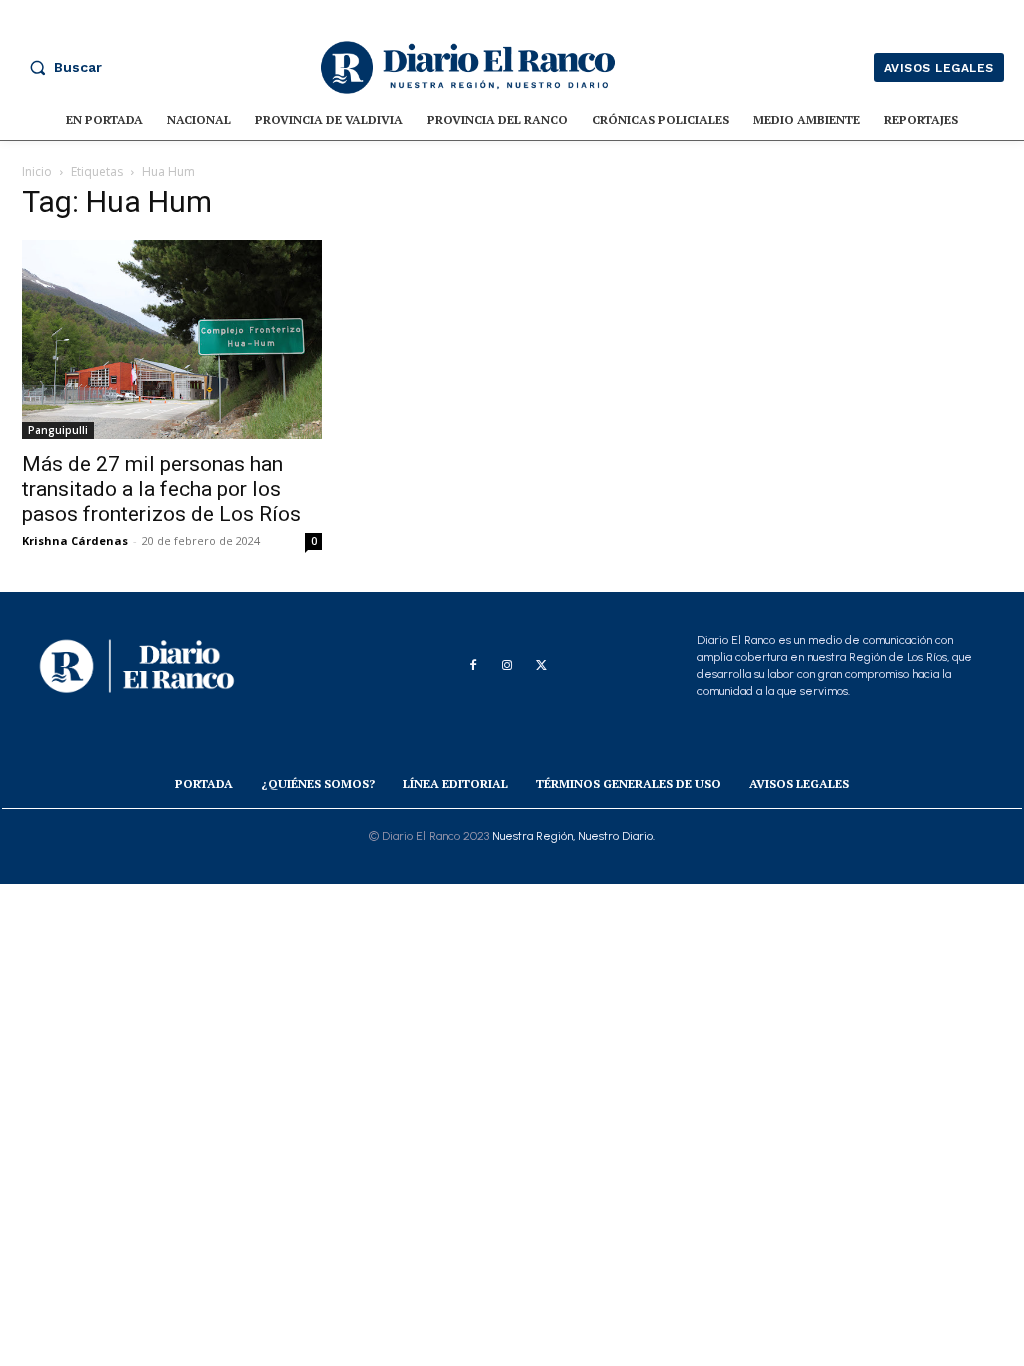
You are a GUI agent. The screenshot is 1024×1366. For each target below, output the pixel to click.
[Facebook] (473, 666)
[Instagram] (507, 666)
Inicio (37, 171)
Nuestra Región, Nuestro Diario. (573, 836)
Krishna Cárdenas (75, 540)
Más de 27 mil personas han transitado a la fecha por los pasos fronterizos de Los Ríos (161, 489)
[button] (61, 67)
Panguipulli (58, 430)
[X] (541, 666)
